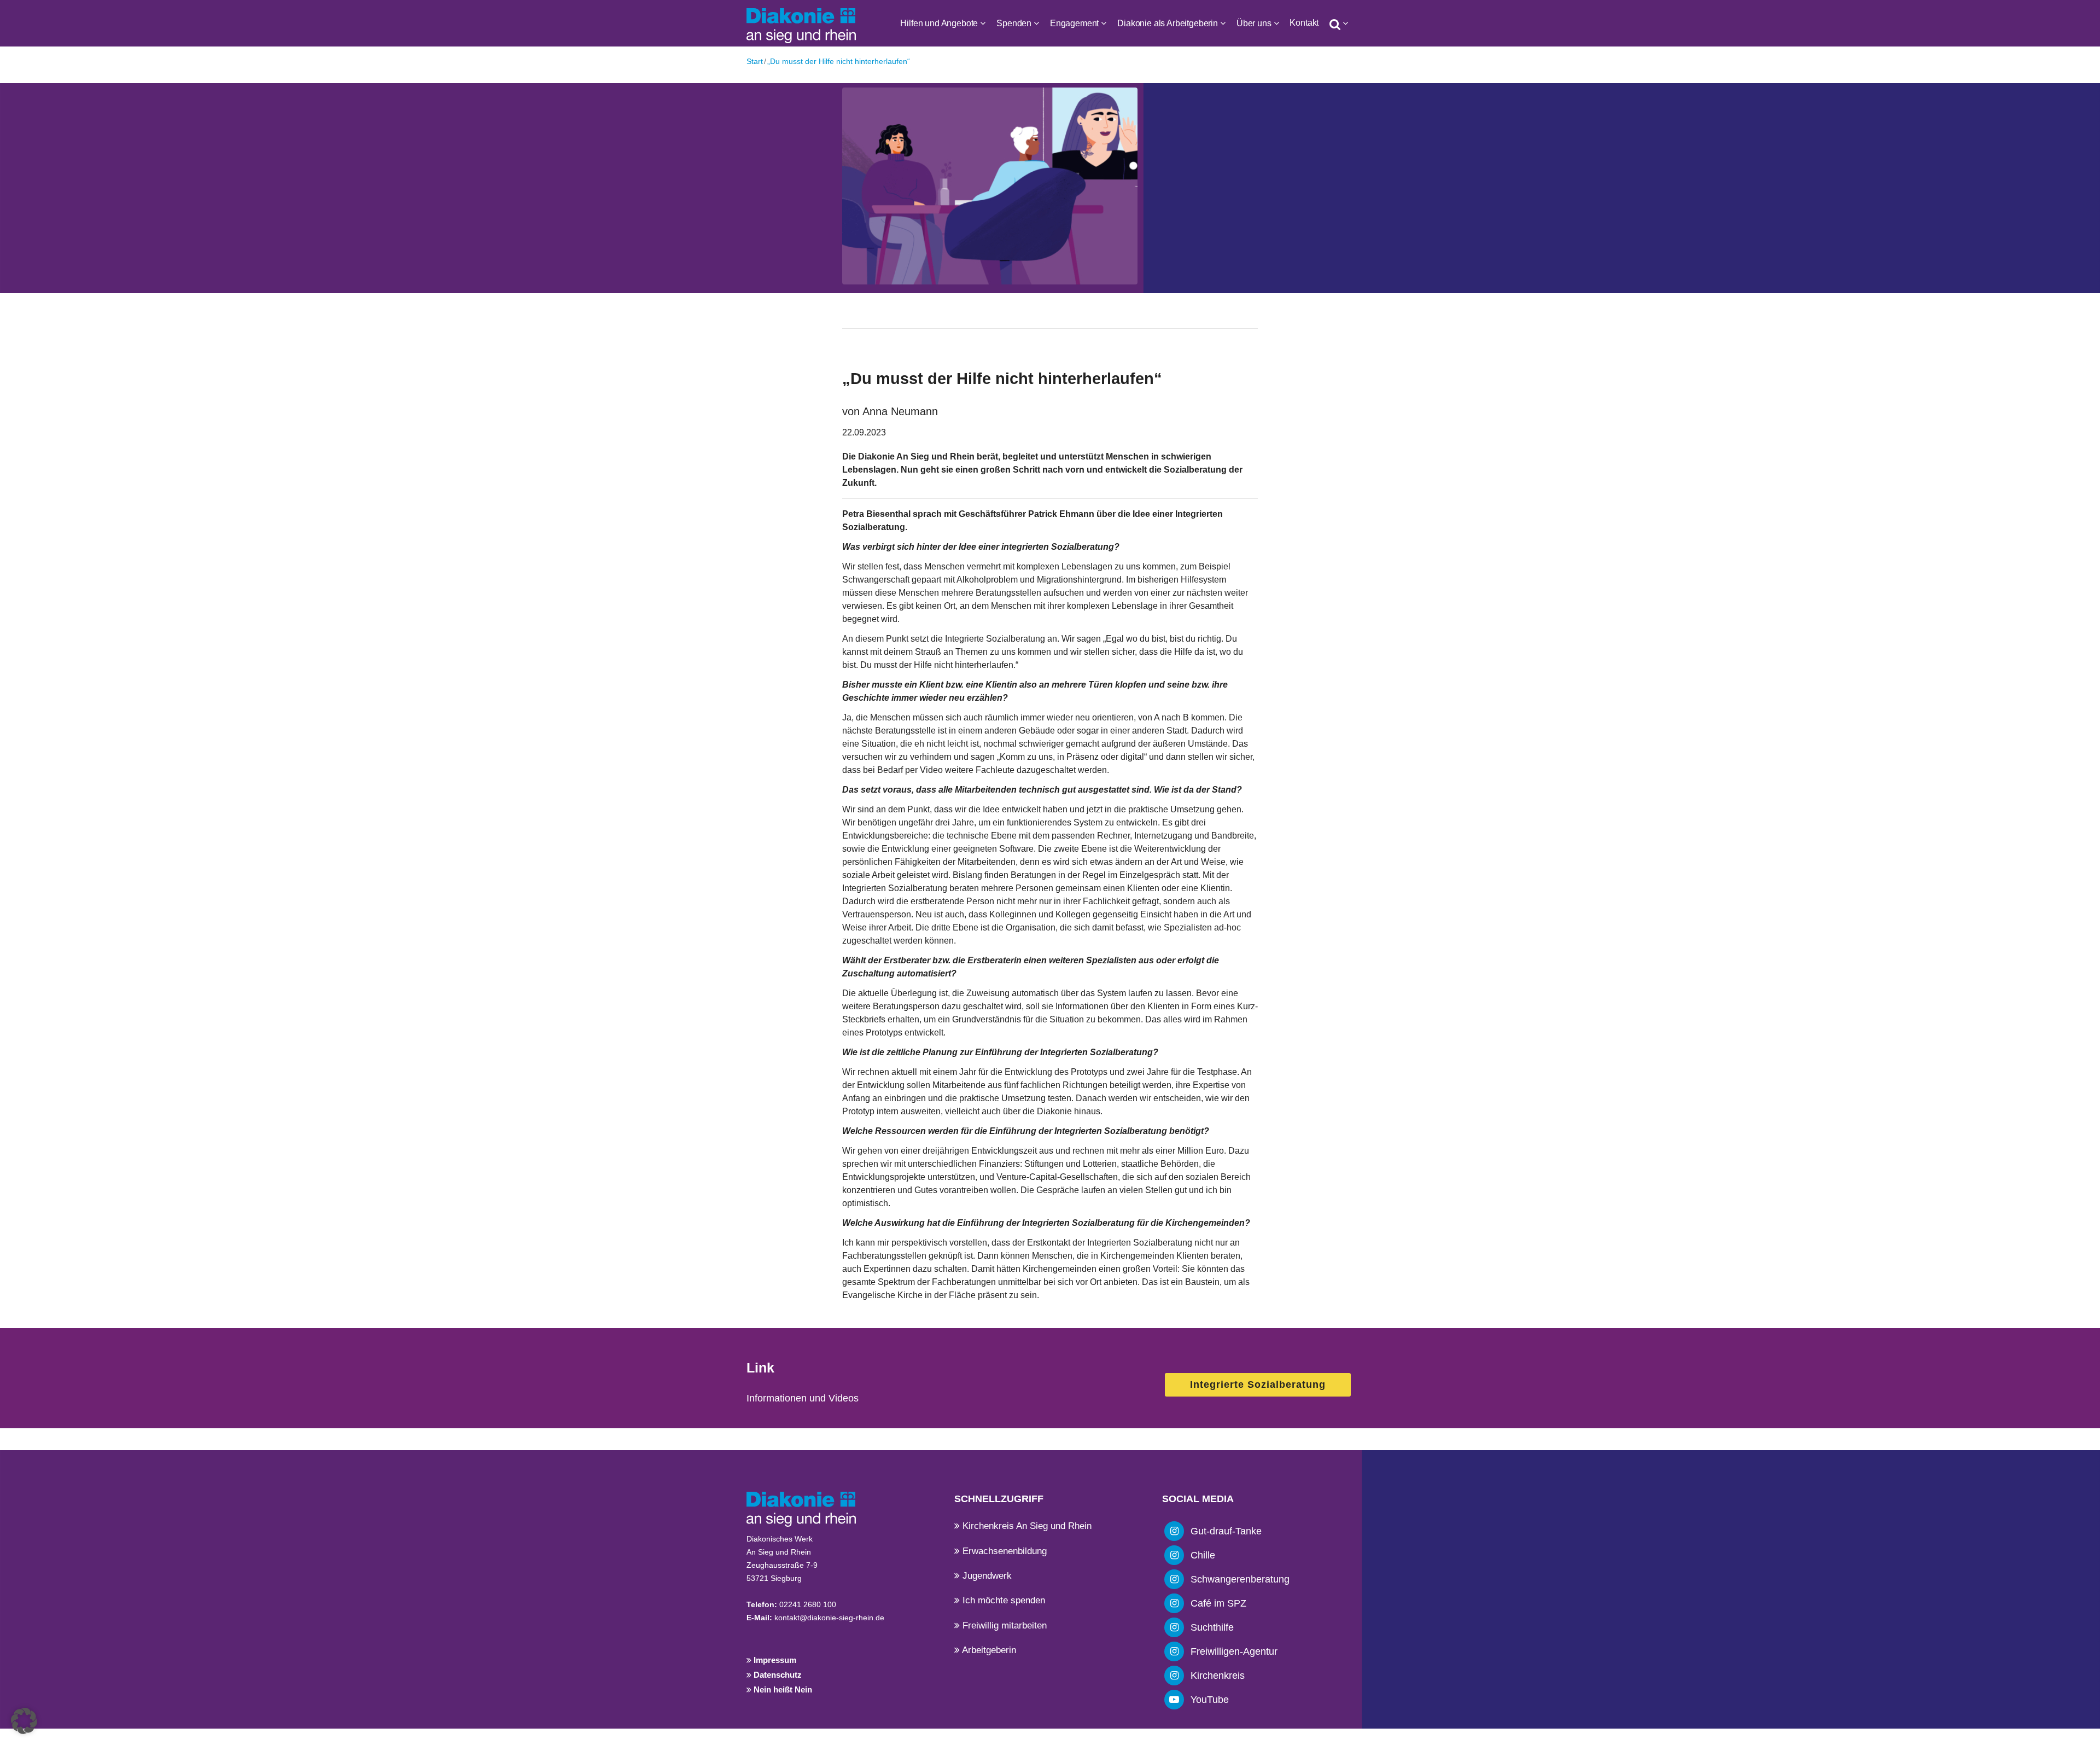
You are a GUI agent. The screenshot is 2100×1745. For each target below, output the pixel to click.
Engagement (1074, 23)
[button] (24, 1721)
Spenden (1014, 23)
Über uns (1254, 23)
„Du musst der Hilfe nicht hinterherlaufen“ (839, 61)
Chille (1203, 1555)
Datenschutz (777, 1675)
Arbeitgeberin (988, 1650)
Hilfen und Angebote (939, 23)
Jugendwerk (986, 1576)
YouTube (1210, 1700)
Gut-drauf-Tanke (1226, 1531)
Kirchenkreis (1218, 1676)
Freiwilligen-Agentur (1234, 1651)
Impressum (774, 1660)
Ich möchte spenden (1002, 1600)
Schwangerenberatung (1240, 1579)
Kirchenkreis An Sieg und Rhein (1026, 1526)
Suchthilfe (1212, 1627)
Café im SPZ (1218, 1603)
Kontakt (1304, 23)
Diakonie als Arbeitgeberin (1168, 23)
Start (755, 61)
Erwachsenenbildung (1003, 1551)
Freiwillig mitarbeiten (1003, 1625)
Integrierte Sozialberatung (1258, 1385)
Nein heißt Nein (782, 1689)
